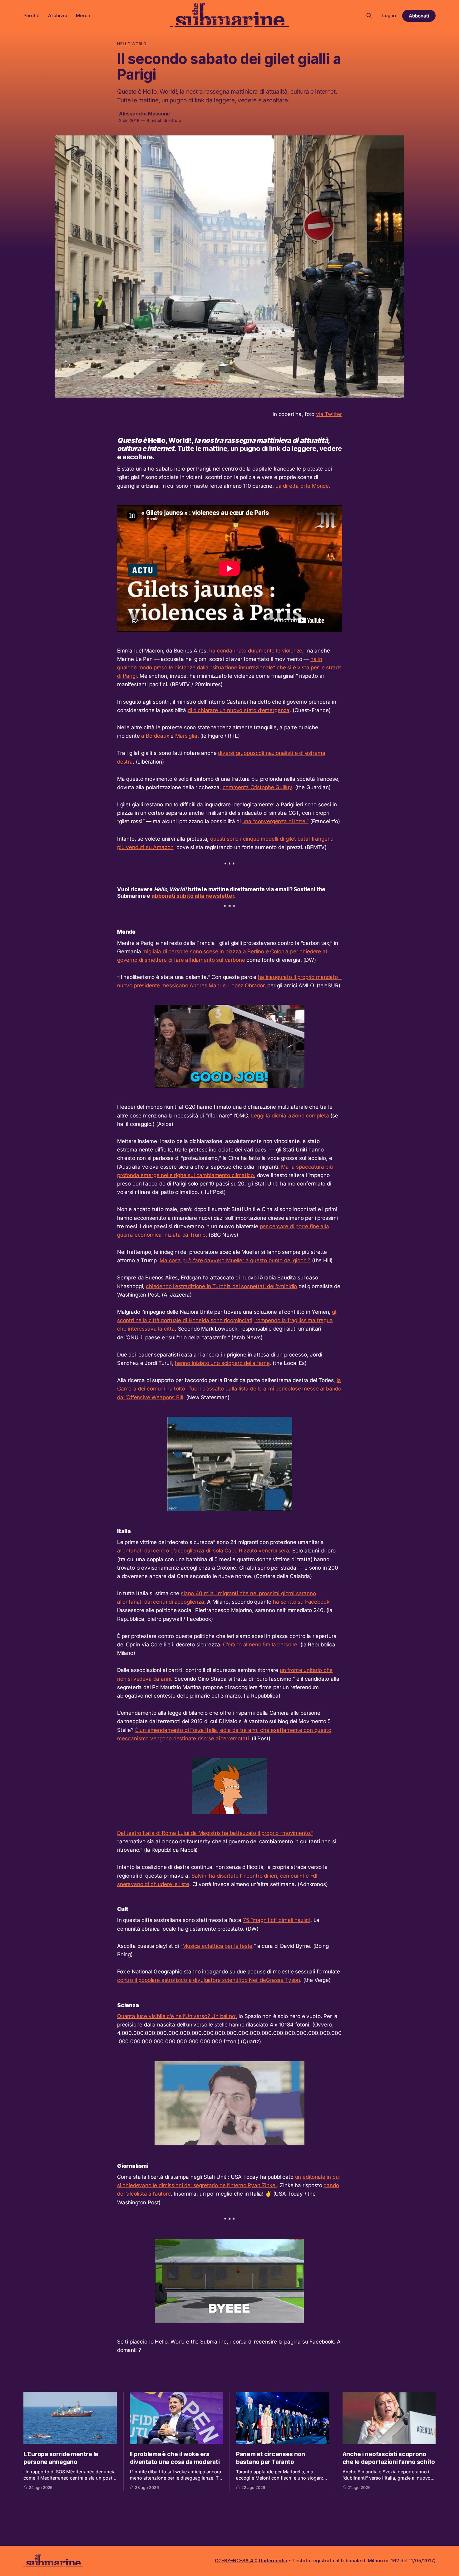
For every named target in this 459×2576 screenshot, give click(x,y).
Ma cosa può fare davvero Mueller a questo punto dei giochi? (235, 1260)
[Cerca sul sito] (369, 16)
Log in (389, 15)
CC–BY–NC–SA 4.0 (236, 2561)
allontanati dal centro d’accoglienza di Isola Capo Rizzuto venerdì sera (203, 1551)
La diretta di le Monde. (303, 486)
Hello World (132, 44)
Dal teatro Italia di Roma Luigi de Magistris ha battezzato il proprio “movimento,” (215, 1833)
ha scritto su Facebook (301, 1602)
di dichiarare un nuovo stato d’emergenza (239, 710)
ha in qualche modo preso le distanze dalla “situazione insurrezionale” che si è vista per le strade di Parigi (229, 667)
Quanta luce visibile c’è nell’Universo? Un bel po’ (176, 2016)
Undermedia (273, 2561)
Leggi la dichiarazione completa (290, 1116)
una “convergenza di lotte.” (275, 821)
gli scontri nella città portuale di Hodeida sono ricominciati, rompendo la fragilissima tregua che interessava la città (227, 1320)
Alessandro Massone (144, 114)
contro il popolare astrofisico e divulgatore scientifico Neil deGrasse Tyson (209, 1980)
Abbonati (419, 16)
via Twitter (329, 414)
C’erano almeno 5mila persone (260, 1645)
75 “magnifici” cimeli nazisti (277, 1920)
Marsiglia (186, 736)
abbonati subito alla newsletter (193, 896)
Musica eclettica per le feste (217, 1946)
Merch (83, 15)
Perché (31, 15)
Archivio (58, 15)
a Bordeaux (155, 736)
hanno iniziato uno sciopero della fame (222, 1363)
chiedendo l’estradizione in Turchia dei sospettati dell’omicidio (221, 1286)
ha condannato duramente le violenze (256, 651)
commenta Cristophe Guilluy (257, 787)
